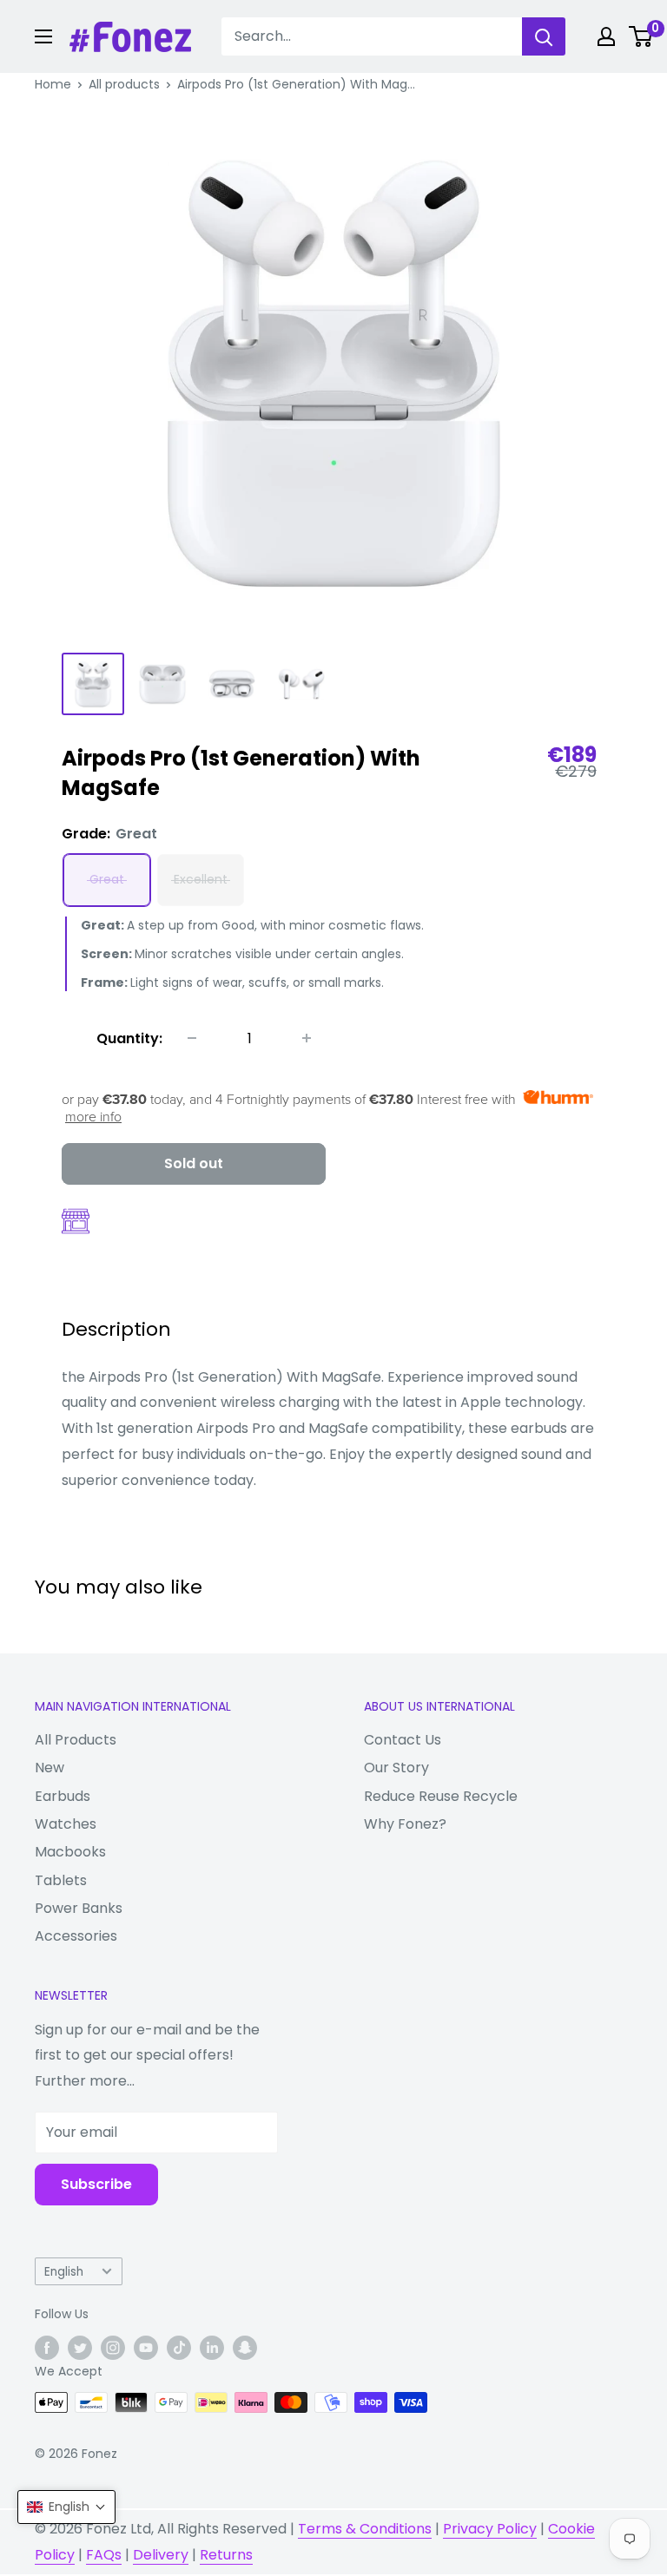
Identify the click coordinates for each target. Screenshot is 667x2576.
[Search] (544, 36)
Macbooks (70, 1852)
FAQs (104, 2555)
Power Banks (79, 1908)
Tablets (61, 1880)
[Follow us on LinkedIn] (212, 2348)
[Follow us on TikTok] (179, 2348)
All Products (76, 1740)
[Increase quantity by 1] (307, 1038)
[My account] (606, 36)
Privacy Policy (490, 2529)
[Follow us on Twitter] (80, 2348)
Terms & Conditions (365, 2529)
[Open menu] (43, 36)
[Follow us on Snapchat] (245, 2348)
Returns (226, 2555)
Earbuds (63, 1796)
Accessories (76, 1936)
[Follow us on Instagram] (113, 2348)
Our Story (396, 1768)
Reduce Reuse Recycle (441, 1796)
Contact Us (403, 1740)
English (64, 2272)
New (50, 1768)
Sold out (194, 1163)
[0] (641, 36)
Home (53, 84)
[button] (66, 2507)
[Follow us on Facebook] (47, 2348)
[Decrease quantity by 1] (192, 1038)
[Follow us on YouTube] (146, 2348)
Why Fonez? (405, 1824)
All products (124, 84)
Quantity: (129, 1038)
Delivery (161, 2555)
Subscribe (96, 2184)
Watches (66, 1824)
